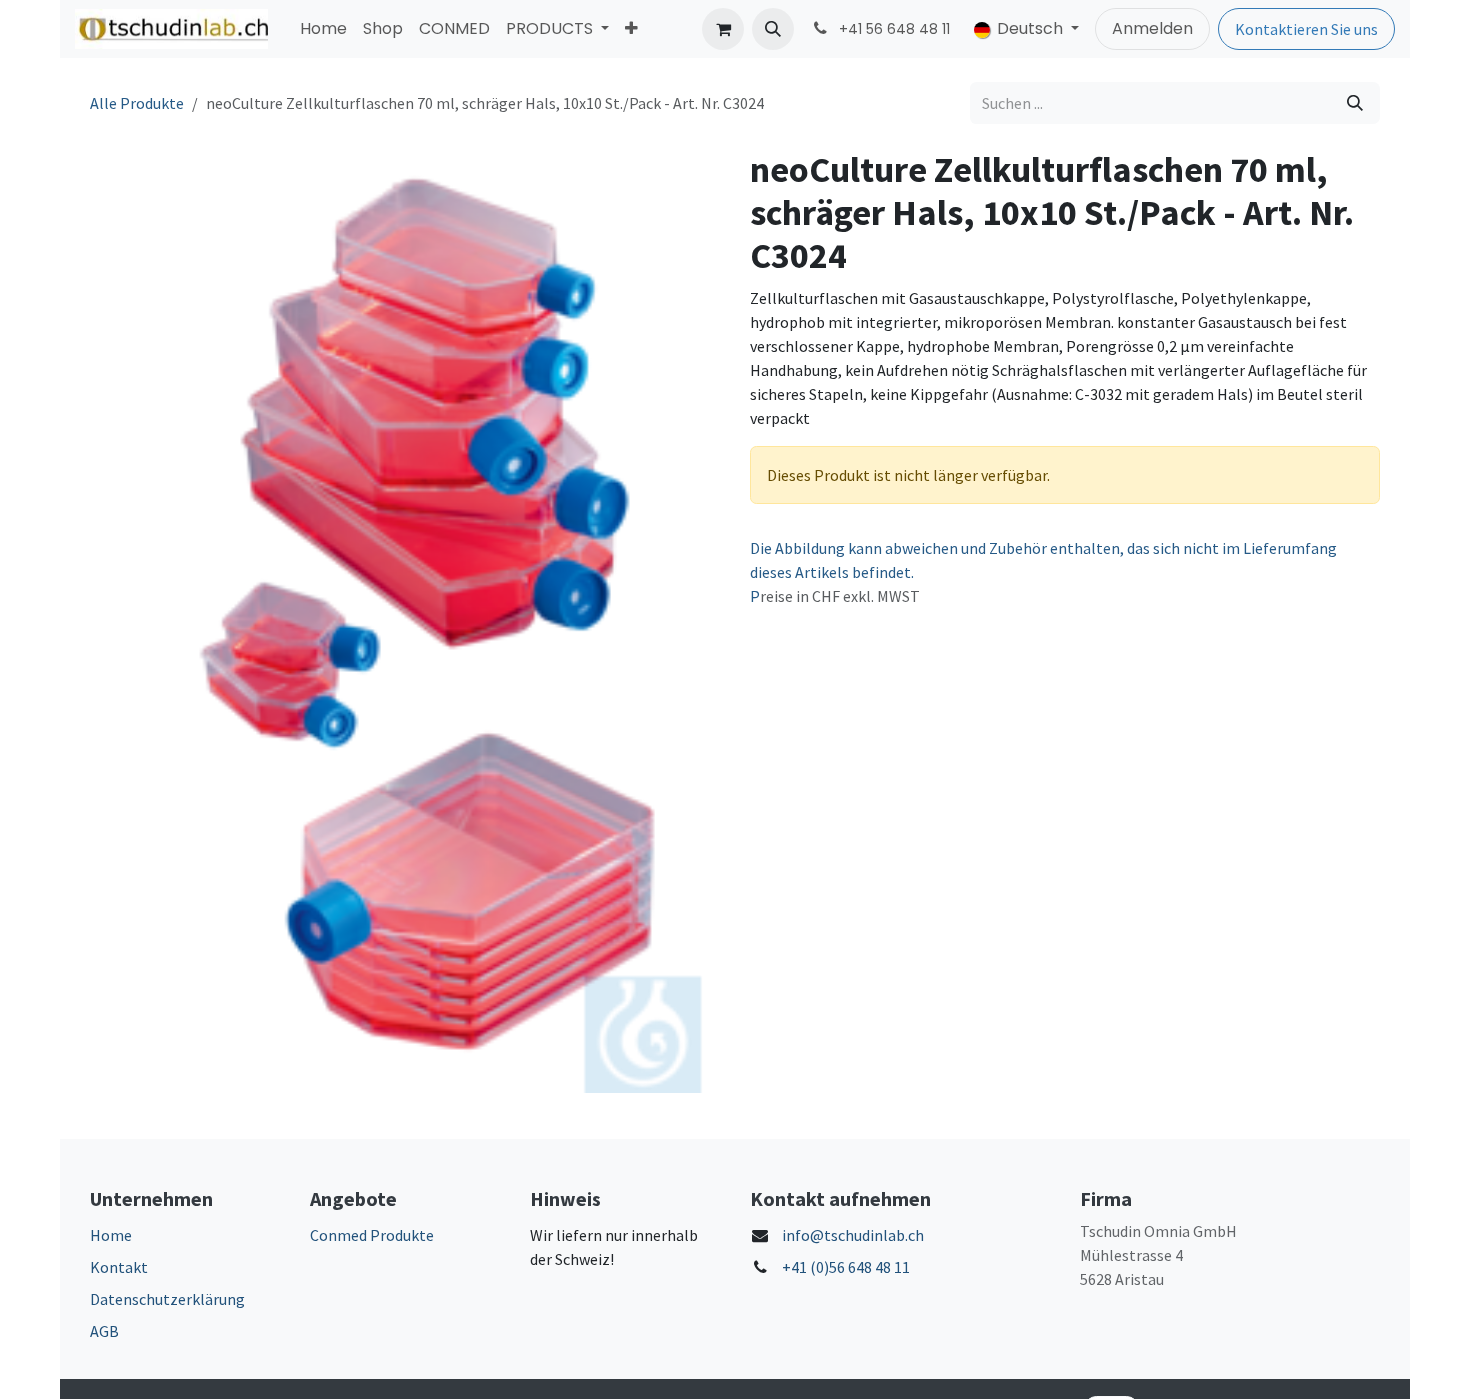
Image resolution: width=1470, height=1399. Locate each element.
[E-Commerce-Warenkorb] (723, 29)
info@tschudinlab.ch (853, 1235)
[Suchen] (1355, 103)
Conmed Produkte (372, 1235)
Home (111, 1235)
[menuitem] (323, 29)
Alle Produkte (137, 103)
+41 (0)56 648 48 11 (846, 1267)
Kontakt (119, 1267)
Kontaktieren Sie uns (1306, 29)
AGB (104, 1331)
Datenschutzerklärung (167, 1299)
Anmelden (1152, 28)
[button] (773, 29)
